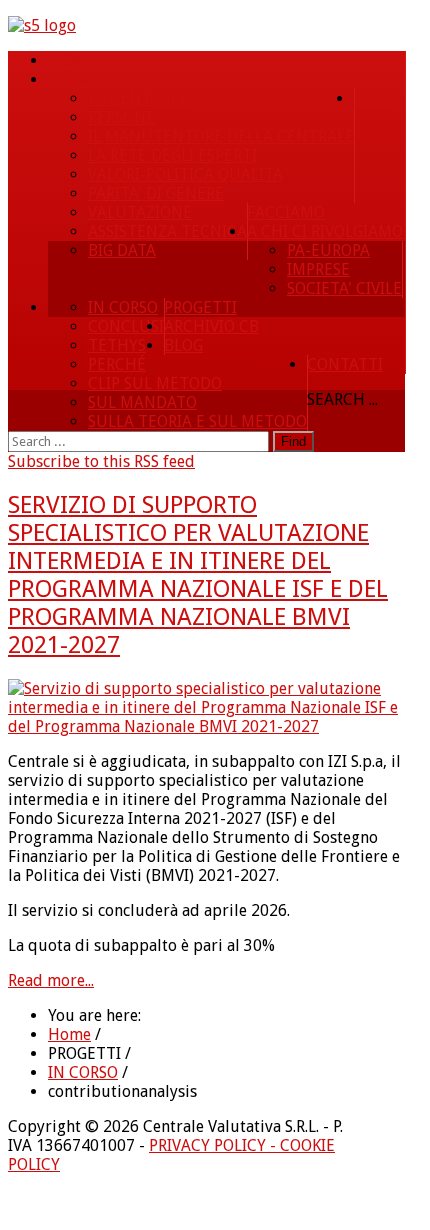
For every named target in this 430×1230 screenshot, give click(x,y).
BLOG (183, 345)
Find (293, 441)
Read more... (51, 980)
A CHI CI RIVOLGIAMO (325, 231)
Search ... (342, 399)
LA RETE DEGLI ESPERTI (172, 155)
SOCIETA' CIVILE (344, 288)
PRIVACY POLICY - (214, 1145)
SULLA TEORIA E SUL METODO (197, 421)
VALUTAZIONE (140, 212)
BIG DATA (122, 250)
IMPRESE (318, 269)
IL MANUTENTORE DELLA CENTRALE (221, 136)
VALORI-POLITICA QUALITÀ (185, 174)
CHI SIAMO (87, 79)
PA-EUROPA (328, 250)
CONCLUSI (126, 326)
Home (71, 60)
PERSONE (121, 117)
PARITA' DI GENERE (156, 193)
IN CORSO (123, 307)
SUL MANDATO (142, 402)
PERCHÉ (117, 364)
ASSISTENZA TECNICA (167, 231)
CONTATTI (345, 364)
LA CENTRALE (137, 98)
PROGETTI (200, 307)
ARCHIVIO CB (211, 326)
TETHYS (117, 345)
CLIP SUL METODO (155, 383)
